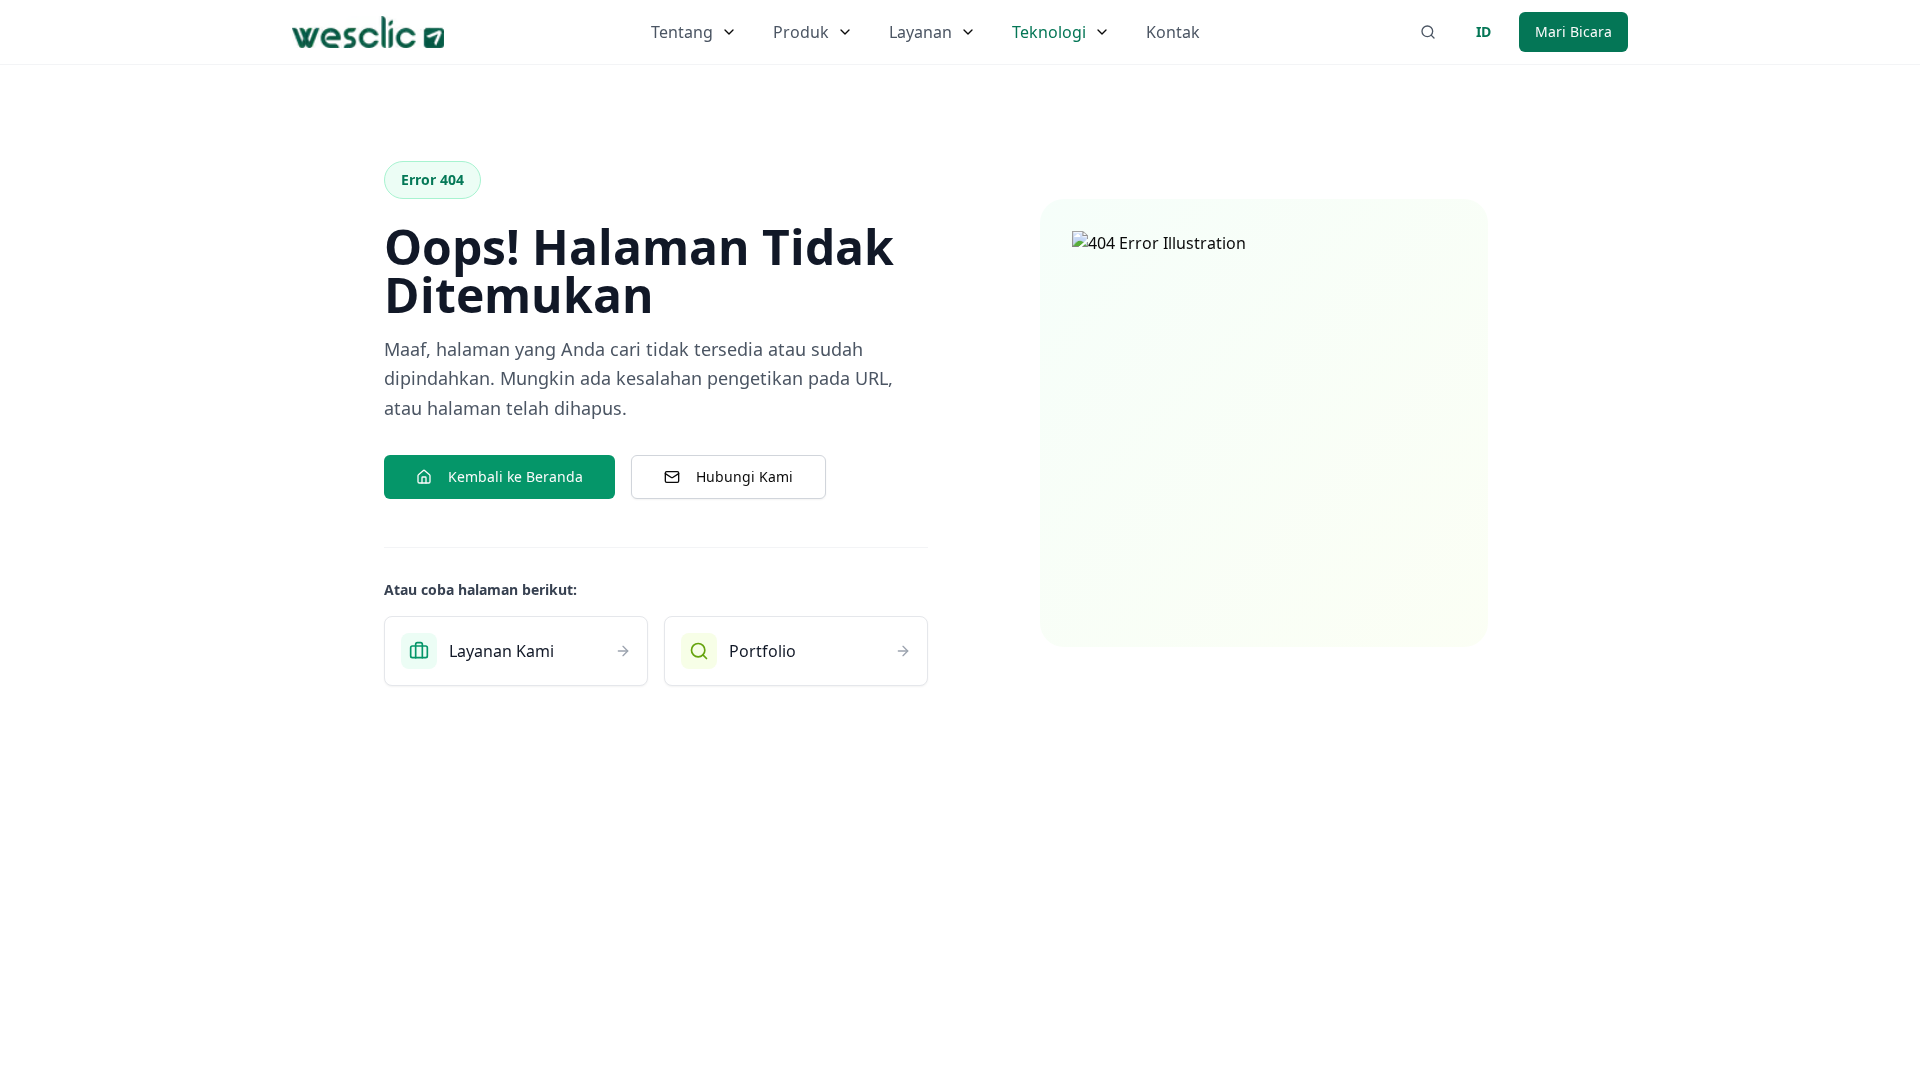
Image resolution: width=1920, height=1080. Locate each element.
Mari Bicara (1573, 31)
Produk (801, 32)
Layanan (920, 32)
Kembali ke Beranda (515, 476)
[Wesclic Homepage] (368, 32)
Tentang (682, 32)
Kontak (1173, 32)
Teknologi (1049, 32)
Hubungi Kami (744, 476)
